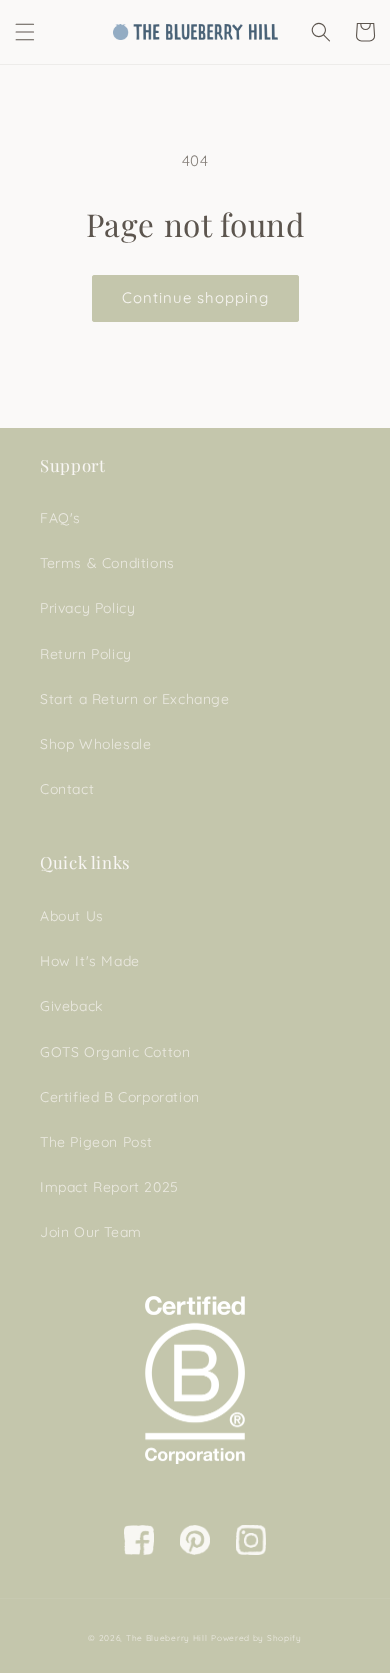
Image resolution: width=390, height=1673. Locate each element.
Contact (67, 789)
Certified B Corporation (120, 1097)
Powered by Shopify (256, 1638)
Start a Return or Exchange (135, 699)
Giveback (71, 1006)
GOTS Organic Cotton (115, 1052)
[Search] (321, 32)
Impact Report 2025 (109, 1187)
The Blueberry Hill (167, 1638)
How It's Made (90, 961)
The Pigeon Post (96, 1142)
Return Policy (86, 654)
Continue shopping (195, 297)
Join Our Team (91, 1232)
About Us (72, 916)
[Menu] (25, 32)
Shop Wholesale (95, 744)
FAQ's (60, 518)
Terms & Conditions (107, 563)
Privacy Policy (87, 608)
